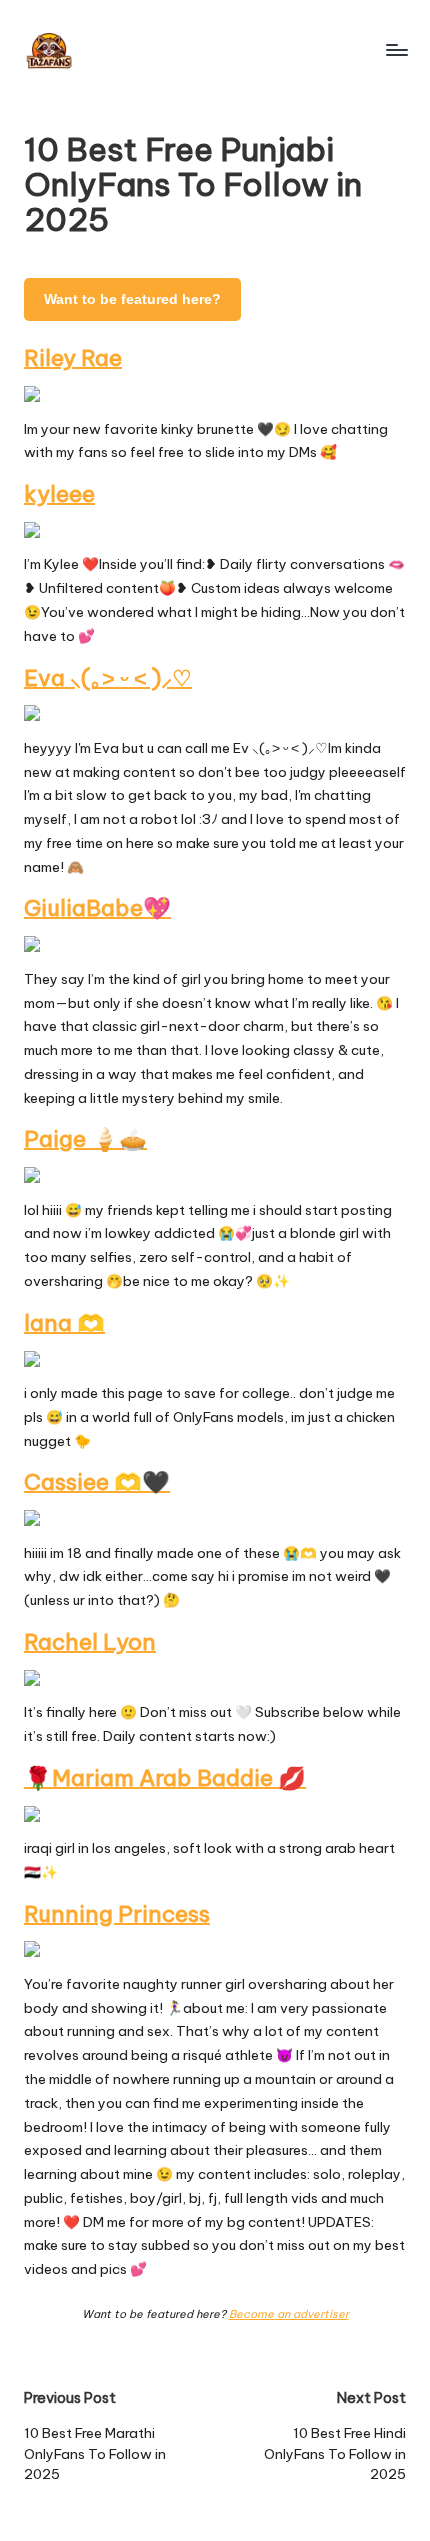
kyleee (59, 494)
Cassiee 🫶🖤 (97, 1482)
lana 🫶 (64, 1323)
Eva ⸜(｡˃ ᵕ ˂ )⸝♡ (108, 678)
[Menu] (396, 49)
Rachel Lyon (90, 1642)
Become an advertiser (289, 2314)
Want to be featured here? (132, 299)
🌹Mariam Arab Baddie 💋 (165, 1778)
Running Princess (117, 1914)
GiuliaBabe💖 (97, 908)
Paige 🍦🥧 (85, 1139)
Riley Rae (73, 358)
